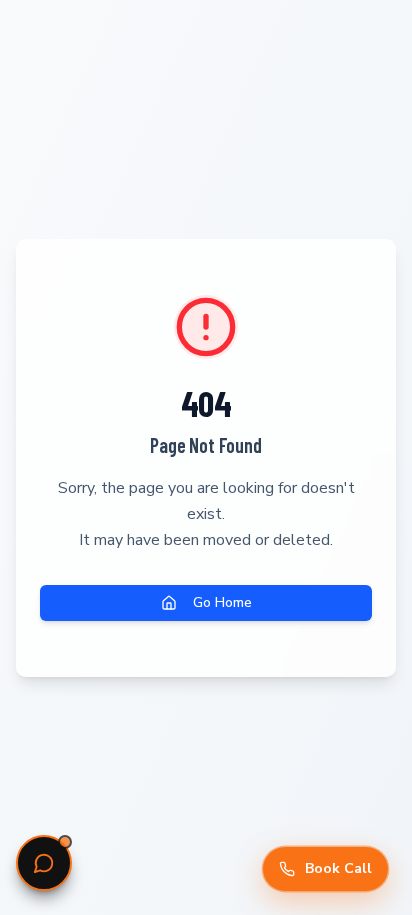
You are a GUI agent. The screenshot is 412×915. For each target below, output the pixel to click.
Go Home (222, 602)
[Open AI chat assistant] (44, 863)
